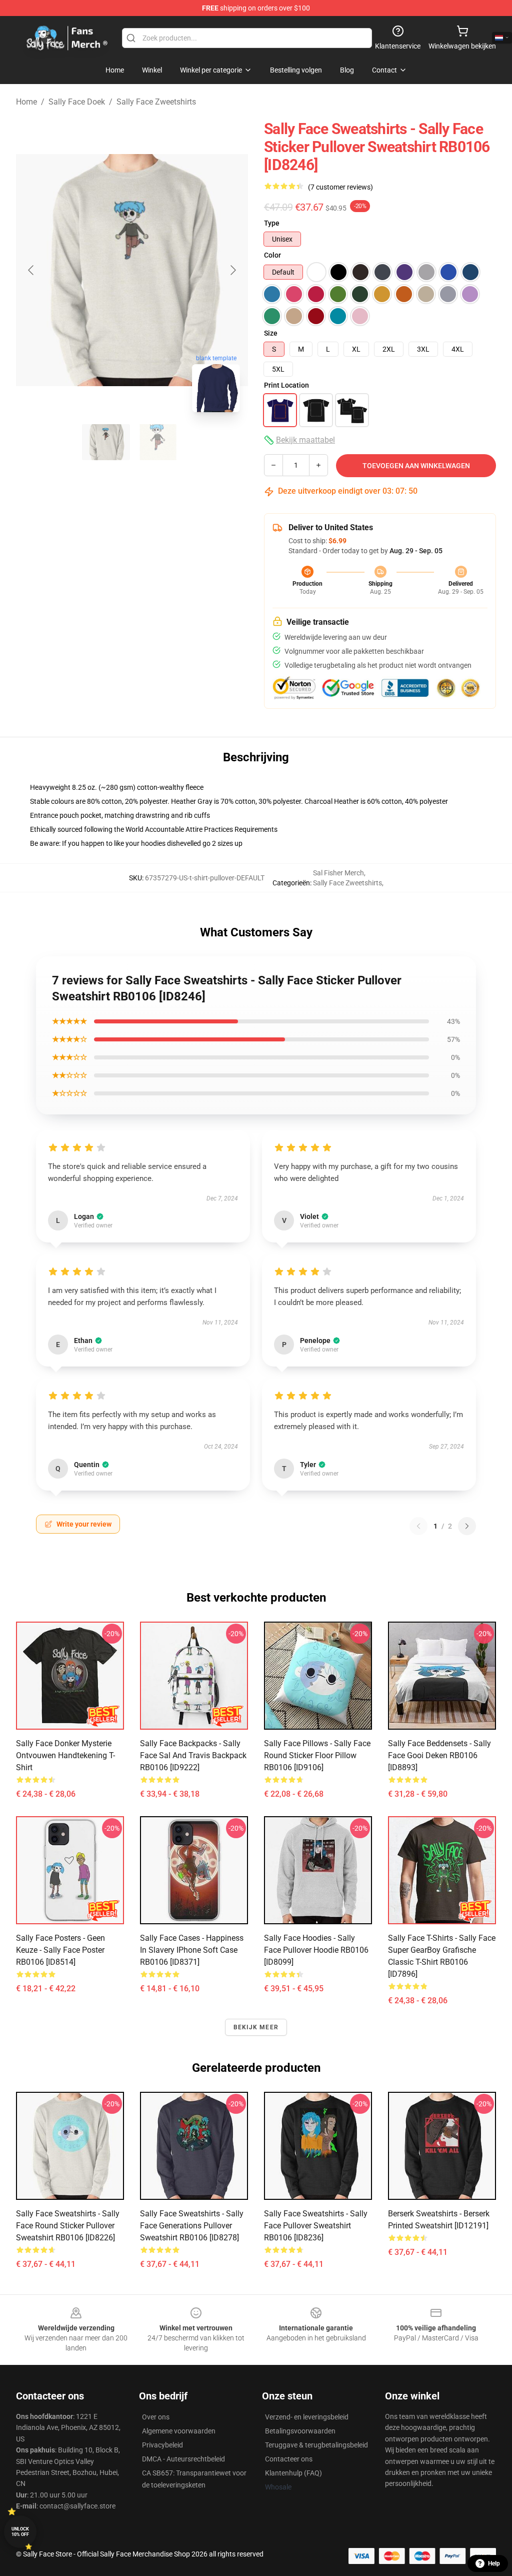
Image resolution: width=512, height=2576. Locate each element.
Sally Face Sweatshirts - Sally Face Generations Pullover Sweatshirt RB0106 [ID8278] (192, 2226)
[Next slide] (232, 270)
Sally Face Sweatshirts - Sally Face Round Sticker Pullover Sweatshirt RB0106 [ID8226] (68, 2226)
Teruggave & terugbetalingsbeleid (316, 2445)
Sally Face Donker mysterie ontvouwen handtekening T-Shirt (65, 1755)
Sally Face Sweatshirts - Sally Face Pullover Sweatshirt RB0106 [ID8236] (316, 2226)
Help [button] (494, 2563)
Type (272, 223)
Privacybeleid (162, 2445)
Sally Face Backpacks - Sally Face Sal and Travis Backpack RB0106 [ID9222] (193, 1755)
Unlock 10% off (20, 2532)
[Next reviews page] (467, 1526)
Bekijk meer (256, 2027)
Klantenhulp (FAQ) (293, 2473)
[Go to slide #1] (106, 442)
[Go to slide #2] (158, 442)
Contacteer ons (289, 2459)
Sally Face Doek (77, 102)
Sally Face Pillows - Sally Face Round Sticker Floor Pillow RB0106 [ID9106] (317, 1755)
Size (271, 333)
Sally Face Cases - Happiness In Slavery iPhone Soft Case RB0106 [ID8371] (192, 1950)
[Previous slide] (31, 270)
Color (272, 255)
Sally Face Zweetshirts (156, 102)
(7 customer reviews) (340, 187)
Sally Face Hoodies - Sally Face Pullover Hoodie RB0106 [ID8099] (316, 1950)
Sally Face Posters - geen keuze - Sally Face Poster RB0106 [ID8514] (60, 1950)
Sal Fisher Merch (338, 873)
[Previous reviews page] (418, 1526)
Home (26, 102)
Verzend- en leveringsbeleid (307, 2417)
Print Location (286, 385)
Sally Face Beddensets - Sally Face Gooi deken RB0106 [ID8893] (439, 1755)
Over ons (156, 2417)
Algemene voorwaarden (179, 2431)
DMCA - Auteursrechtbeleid (183, 2459)
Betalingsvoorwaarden (300, 2431)
